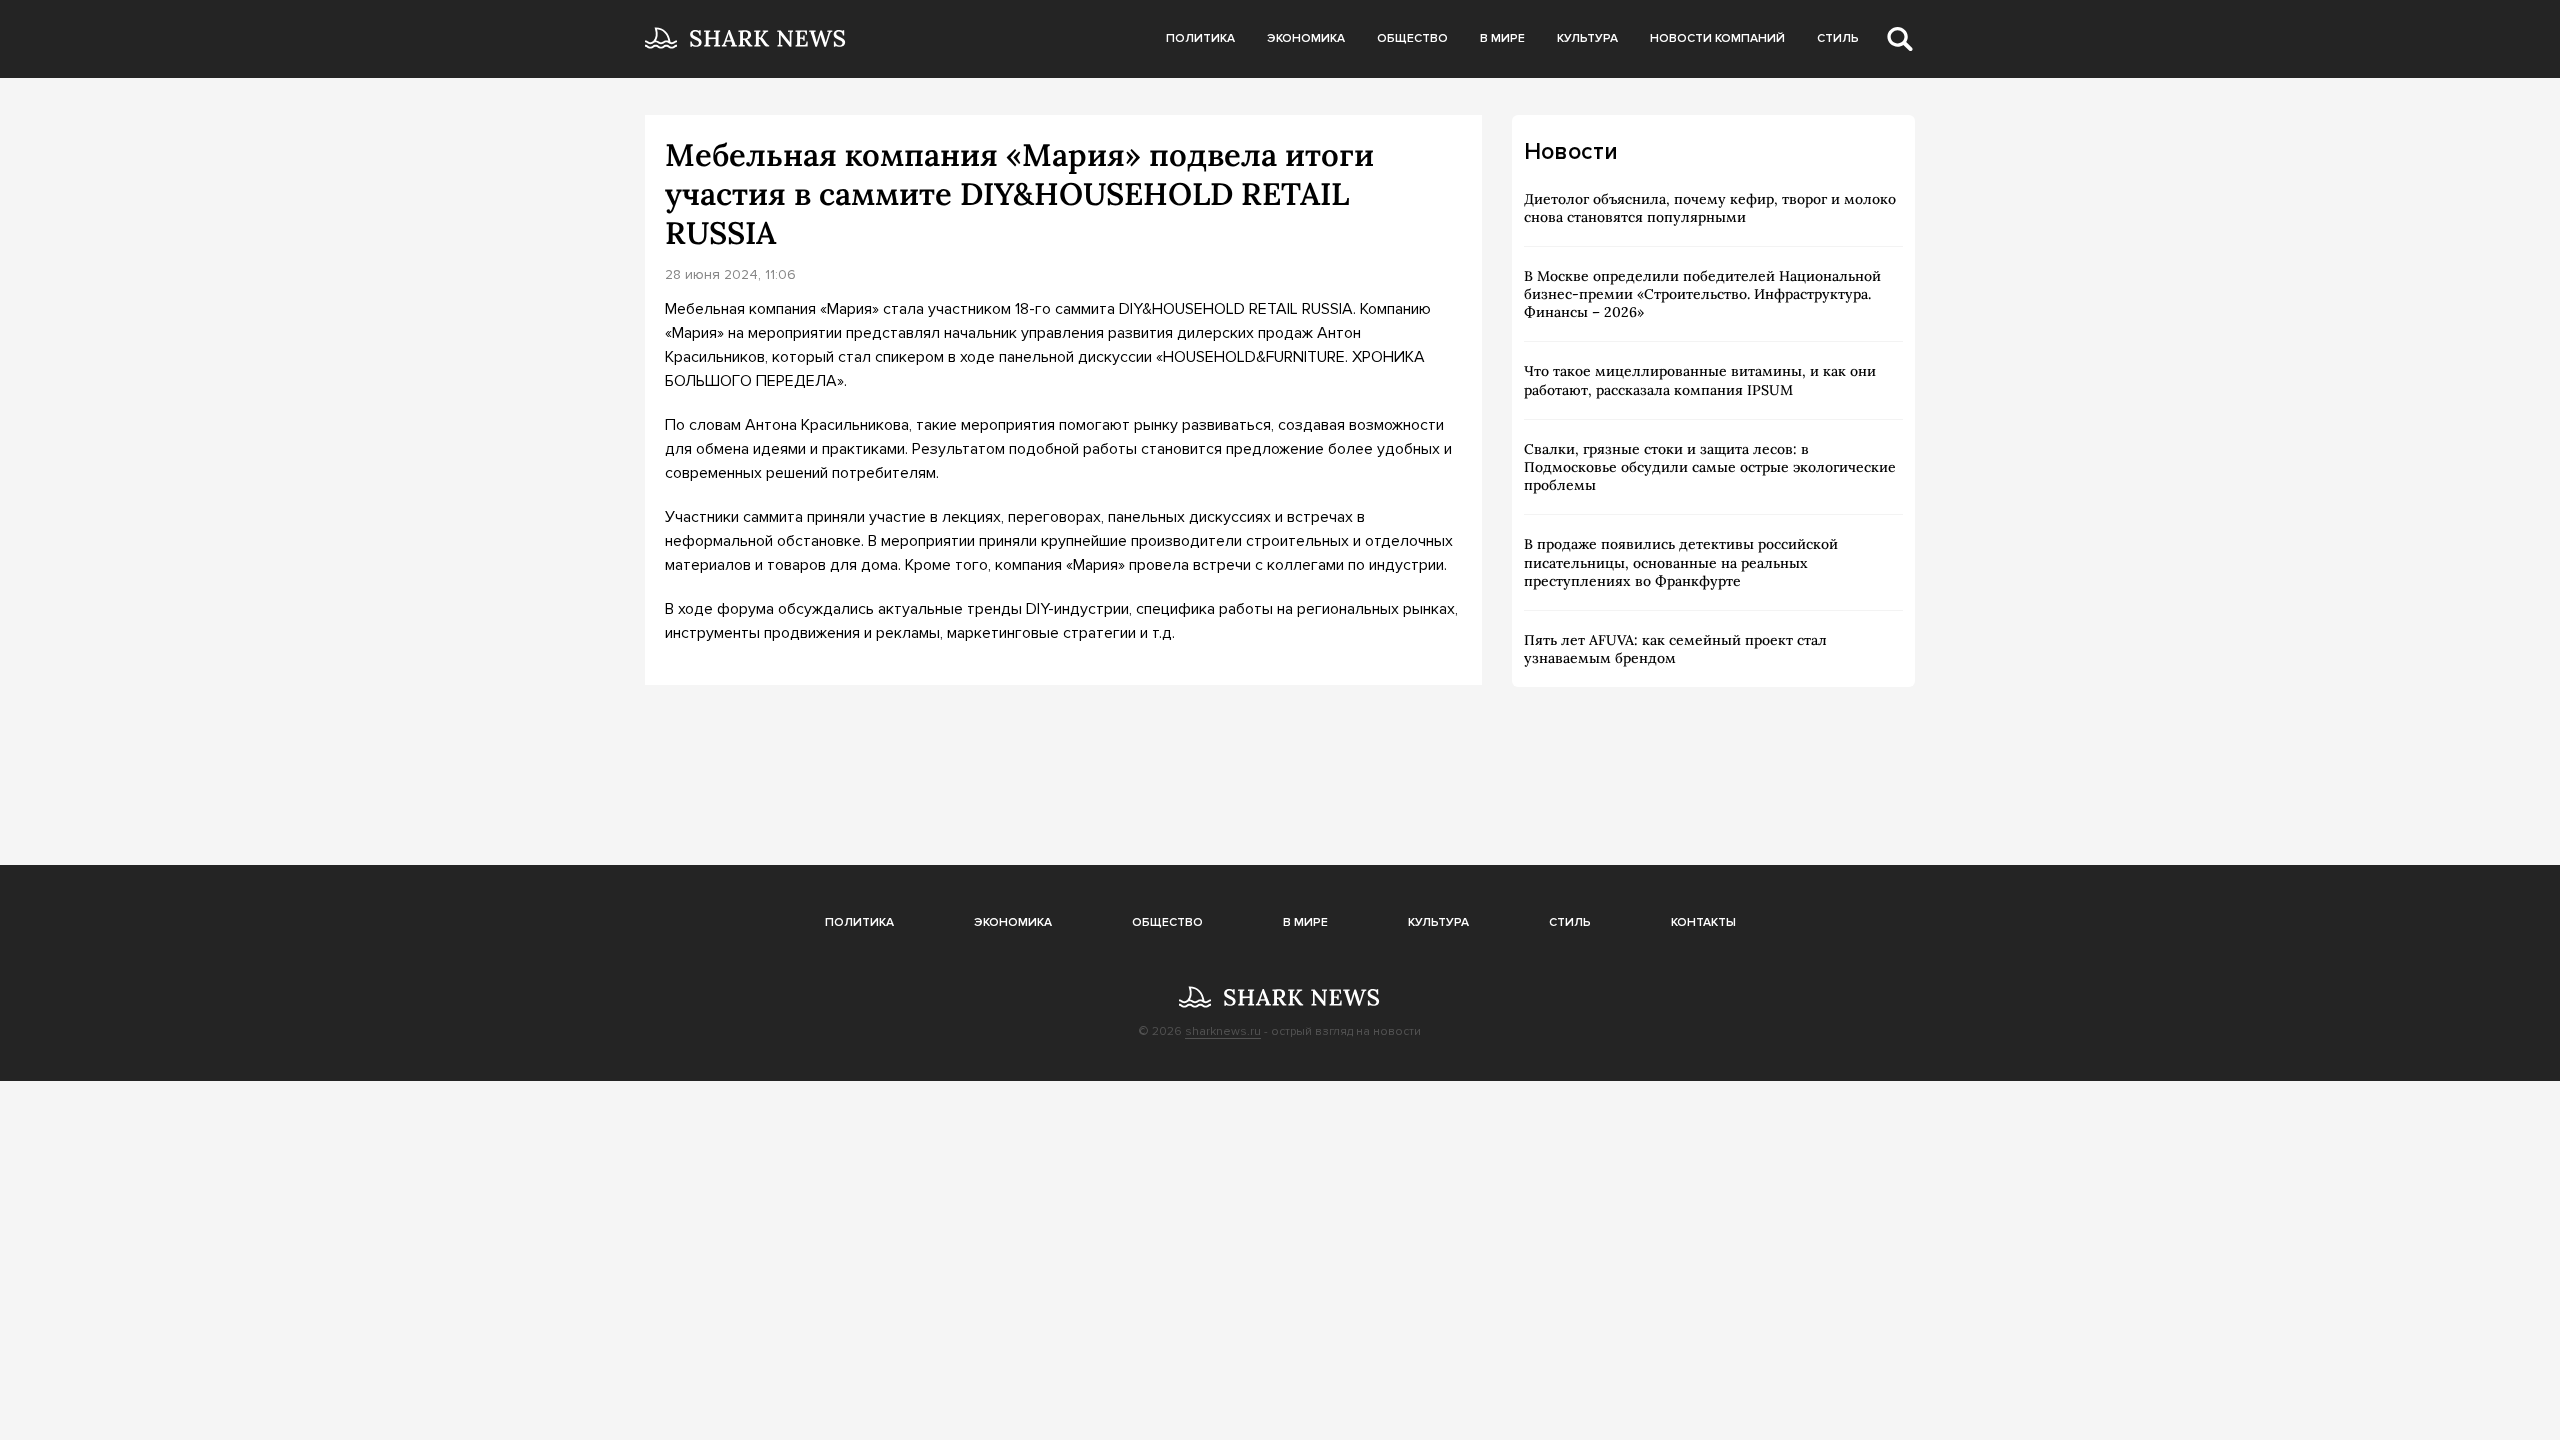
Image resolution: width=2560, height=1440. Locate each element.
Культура (1587, 38)
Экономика (1306, 38)
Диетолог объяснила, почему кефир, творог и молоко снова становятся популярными (1710, 208)
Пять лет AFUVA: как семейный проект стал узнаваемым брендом (1675, 649)
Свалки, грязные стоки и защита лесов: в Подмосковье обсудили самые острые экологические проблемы (1710, 467)
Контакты (1703, 922)
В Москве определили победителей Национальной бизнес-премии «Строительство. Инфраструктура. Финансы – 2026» (1702, 294)
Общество (1412, 38)
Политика (1200, 38)
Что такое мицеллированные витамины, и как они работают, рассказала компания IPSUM (1700, 380)
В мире (1502, 38)
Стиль (1838, 38)
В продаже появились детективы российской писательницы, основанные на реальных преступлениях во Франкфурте (1681, 562)
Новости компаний (1717, 38)
